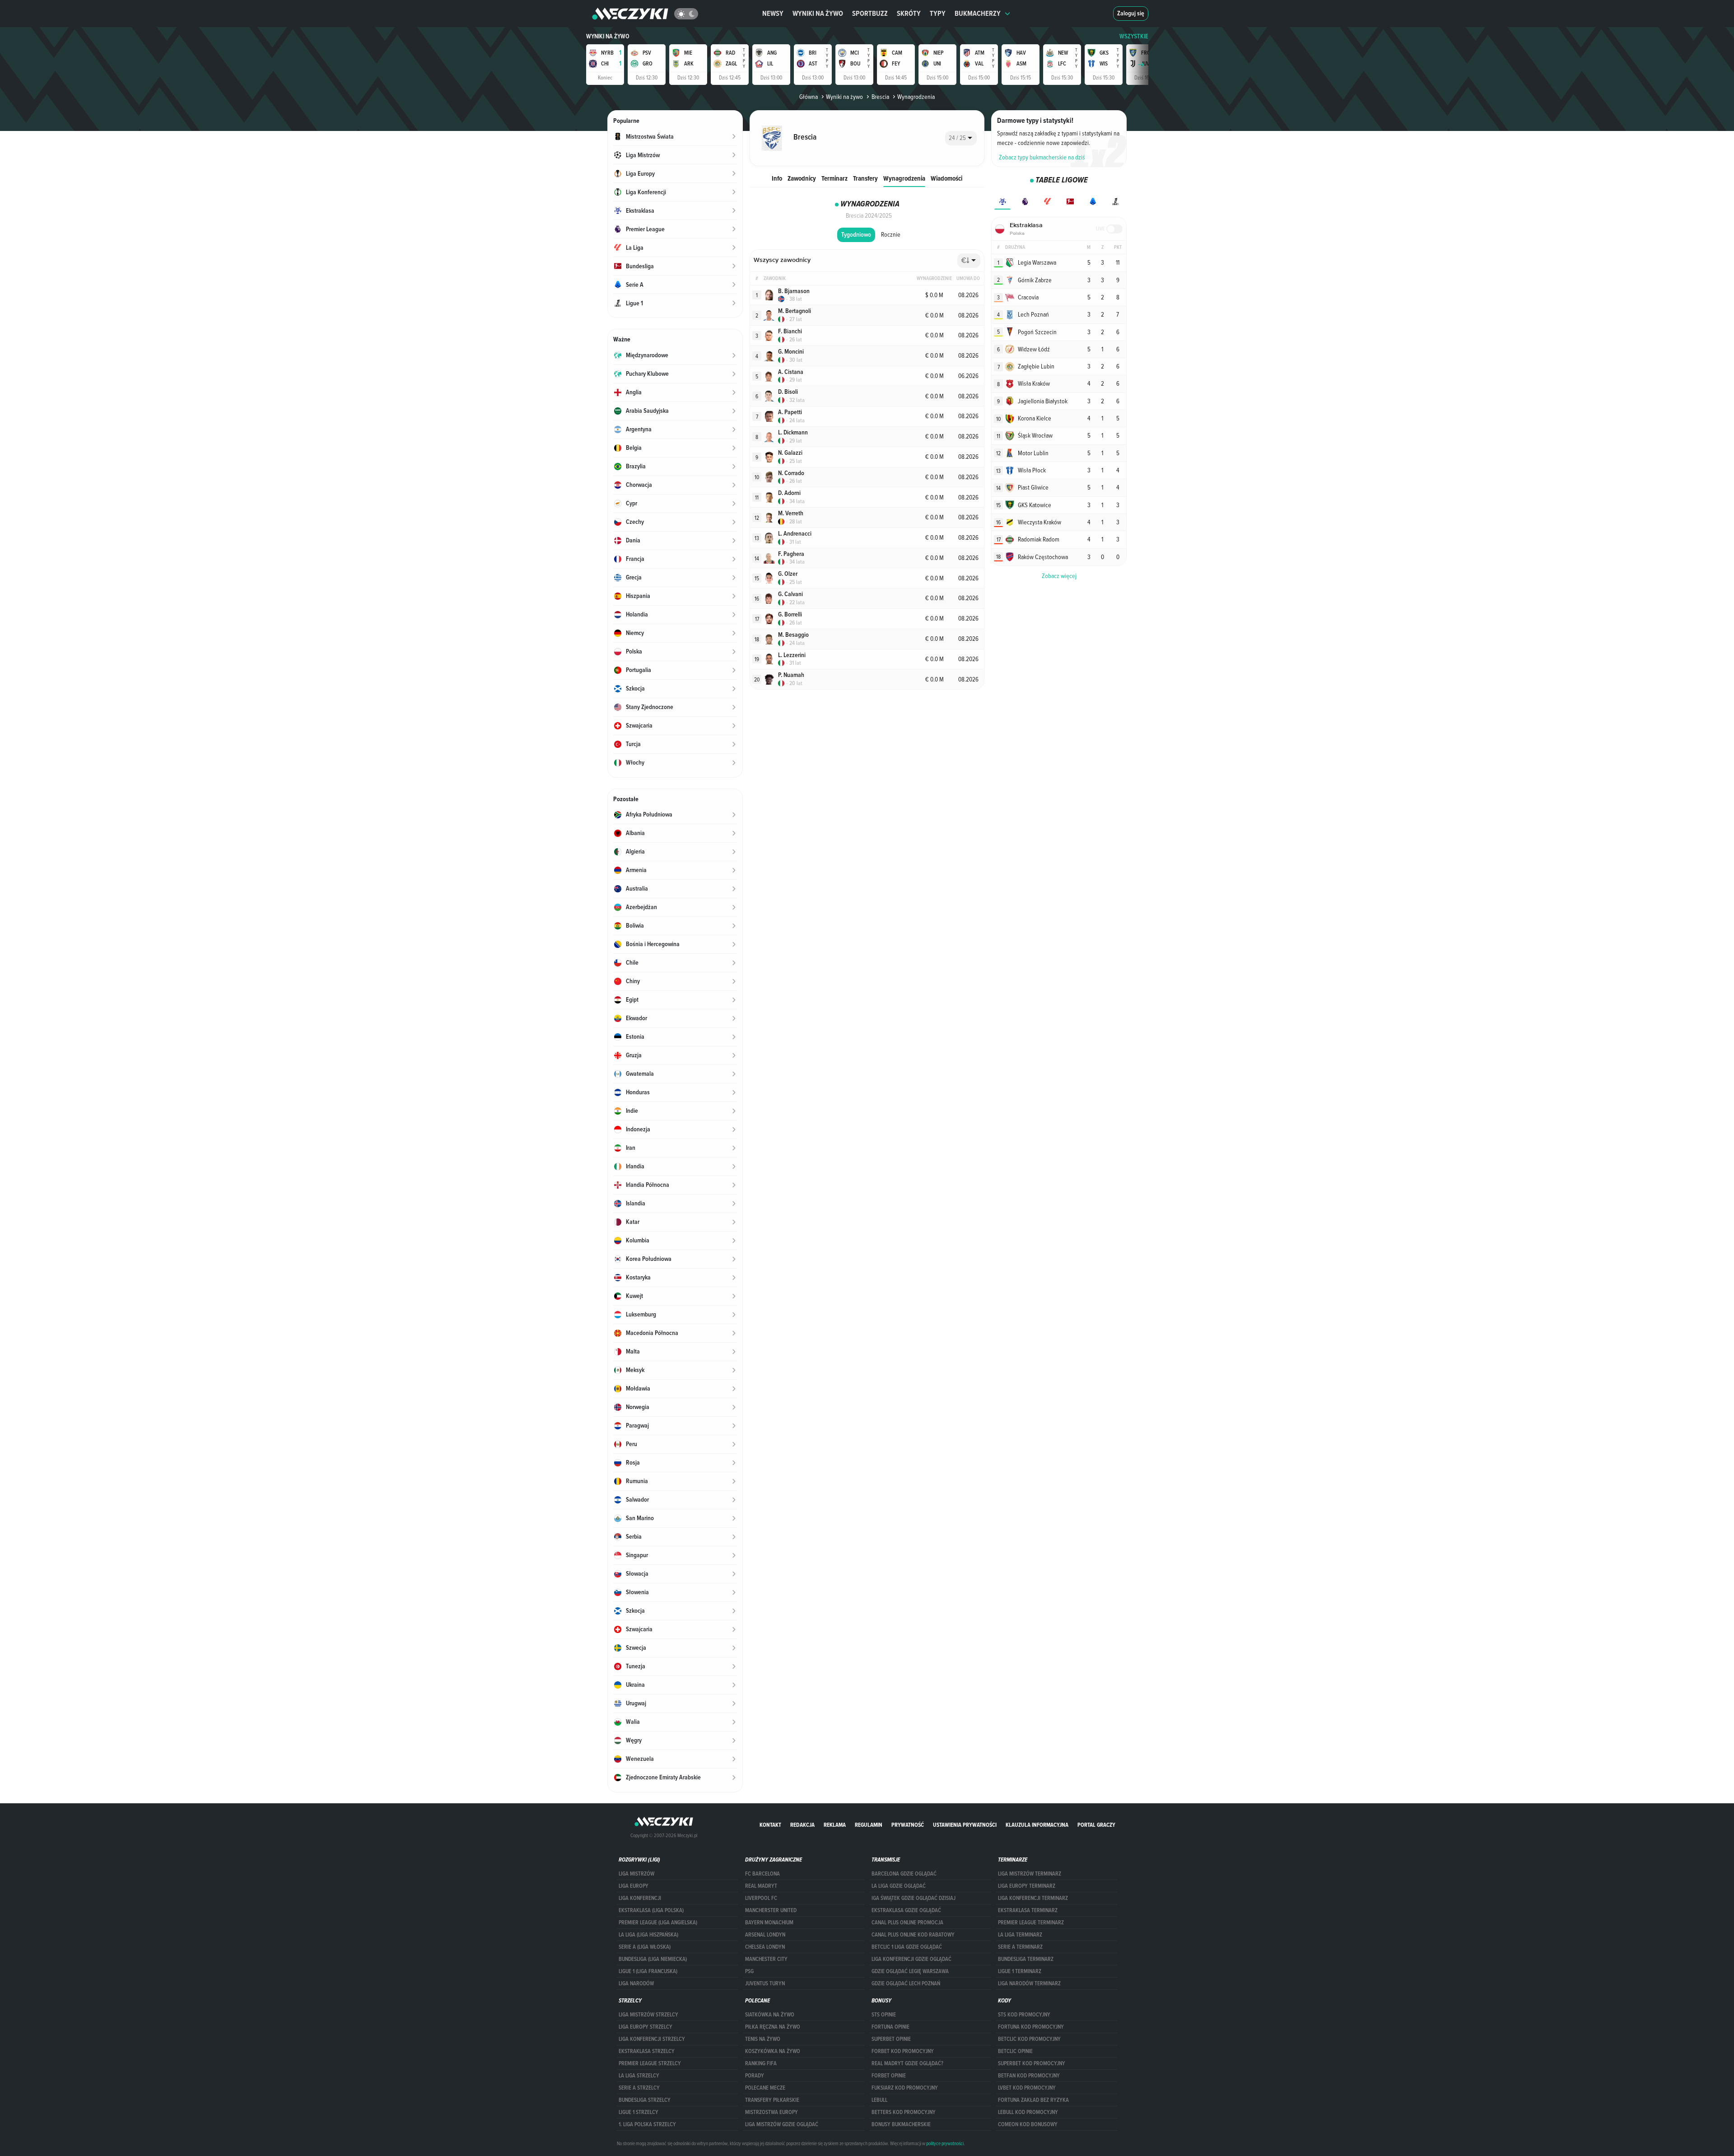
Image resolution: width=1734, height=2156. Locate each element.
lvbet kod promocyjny (1027, 2088)
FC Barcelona (762, 1874)
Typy (938, 13)
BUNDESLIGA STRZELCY (645, 2100)
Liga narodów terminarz (1029, 1983)
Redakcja (802, 1825)
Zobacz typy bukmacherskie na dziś (1042, 157)
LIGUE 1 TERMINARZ (1020, 1971)
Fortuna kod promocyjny (1031, 2027)
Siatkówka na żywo (770, 2015)
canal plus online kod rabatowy (913, 1935)
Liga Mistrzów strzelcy (648, 2015)
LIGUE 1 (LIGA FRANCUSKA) (648, 1971)
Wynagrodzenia (904, 178)
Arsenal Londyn (765, 1935)
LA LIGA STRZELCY (639, 2076)
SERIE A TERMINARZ (1020, 1947)
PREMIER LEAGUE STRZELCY (650, 2063)
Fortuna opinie (890, 2027)
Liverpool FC (761, 1898)
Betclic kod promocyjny (1029, 2039)
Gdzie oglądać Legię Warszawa (910, 1971)
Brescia (880, 97)
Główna (809, 97)
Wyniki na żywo (818, 13)
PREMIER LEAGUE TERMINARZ (1031, 1923)
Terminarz (834, 178)
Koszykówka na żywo (773, 2051)
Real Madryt (761, 1886)
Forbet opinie (889, 2076)
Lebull (879, 2100)
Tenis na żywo (763, 2039)
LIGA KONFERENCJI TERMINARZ (1033, 1898)
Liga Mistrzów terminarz (1030, 1874)
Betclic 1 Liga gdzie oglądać (907, 1947)
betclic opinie (1015, 2051)
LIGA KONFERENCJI (640, 1898)
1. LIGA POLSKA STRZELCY (647, 2124)
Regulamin (869, 1825)
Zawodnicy (802, 178)
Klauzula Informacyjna (1037, 1825)
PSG (749, 1971)
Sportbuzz (870, 13)
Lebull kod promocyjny (1028, 2112)
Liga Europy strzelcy (646, 2027)
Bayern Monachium (769, 1923)
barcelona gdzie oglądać (904, 1874)
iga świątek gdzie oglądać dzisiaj (914, 1898)
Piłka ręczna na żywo (773, 2027)
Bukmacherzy (978, 13)
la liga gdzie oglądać (899, 1886)
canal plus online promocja (907, 1923)
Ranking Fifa (761, 2063)
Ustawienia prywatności (965, 1825)
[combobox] (961, 138)
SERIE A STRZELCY (639, 2088)
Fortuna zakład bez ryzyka (1033, 2100)
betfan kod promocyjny (1029, 2076)
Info (777, 178)
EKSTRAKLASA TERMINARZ (1028, 1910)
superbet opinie (891, 2039)
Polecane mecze (765, 2088)
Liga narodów (636, 1983)
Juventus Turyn (765, 1983)
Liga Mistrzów (636, 1874)
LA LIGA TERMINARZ (1020, 1935)
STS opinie (884, 2015)
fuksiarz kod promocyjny (905, 2088)
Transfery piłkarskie (772, 2100)
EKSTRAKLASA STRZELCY (647, 2051)
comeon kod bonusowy (1028, 2124)
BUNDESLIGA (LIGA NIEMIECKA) (653, 1959)
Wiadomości (946, 178)
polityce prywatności (945, 2143)
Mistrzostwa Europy (771, 2112)
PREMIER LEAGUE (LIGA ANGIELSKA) (658, 1923)
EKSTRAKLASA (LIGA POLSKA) (651, 1910)
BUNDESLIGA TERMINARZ (1026, 1959)
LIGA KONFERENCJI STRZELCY (652, 2039)
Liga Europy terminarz (1027, 1886)
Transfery (865, 178)
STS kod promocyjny (1024, 2015)
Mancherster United (771, 1910)
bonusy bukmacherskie (901, 2124)
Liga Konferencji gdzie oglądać (911, 1959)
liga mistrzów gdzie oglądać (782, 2124)
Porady (755, 2076)
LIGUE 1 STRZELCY (639, 2112)
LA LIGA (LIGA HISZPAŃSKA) (648, 1935)
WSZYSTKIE (1134, 36)
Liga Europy (634, 1886)
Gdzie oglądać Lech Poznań (906, 1983)
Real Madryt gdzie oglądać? (907, 2063)
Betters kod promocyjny (904, 2112)
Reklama (835, 1825)
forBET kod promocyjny (903, 2051)
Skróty (909, 13)
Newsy (773, 13)
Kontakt (770, 1825)
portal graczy (1096, 1825)
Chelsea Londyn (765, 1947)
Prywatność (908, 1825)
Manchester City (766, 1959)
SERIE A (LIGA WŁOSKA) (645, 1947)
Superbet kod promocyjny (1032, 2063)
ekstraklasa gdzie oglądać (906, 1910)
